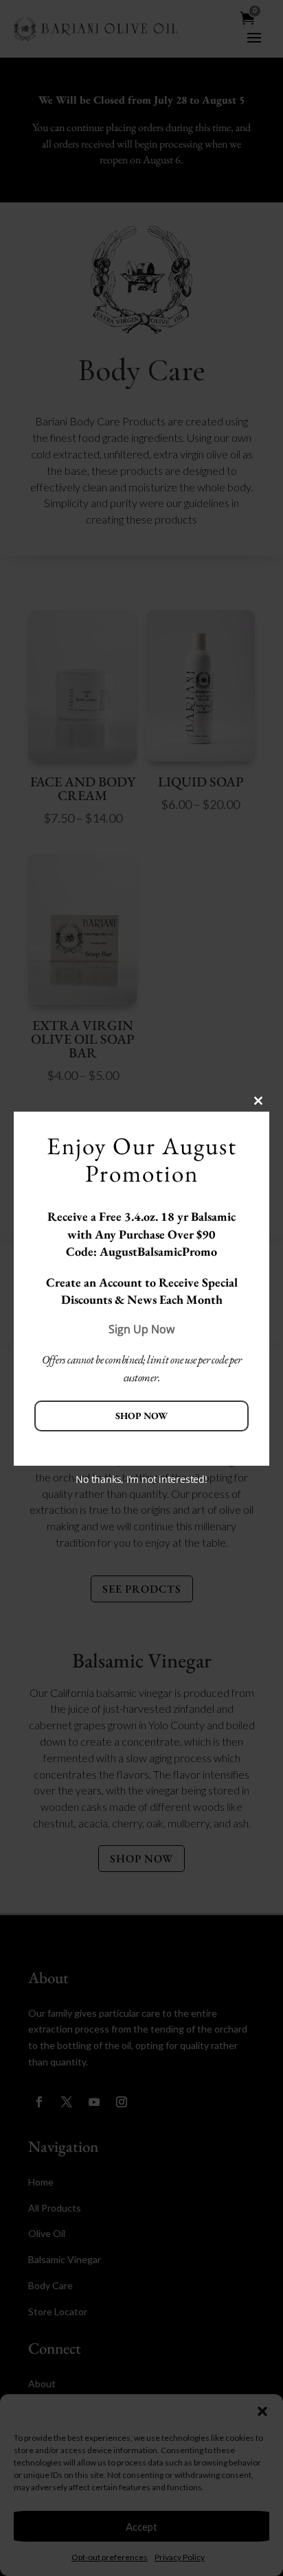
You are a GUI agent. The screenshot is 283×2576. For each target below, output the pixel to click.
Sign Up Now (141, 1329)
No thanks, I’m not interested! (141, 1479)
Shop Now (141, 1416)
